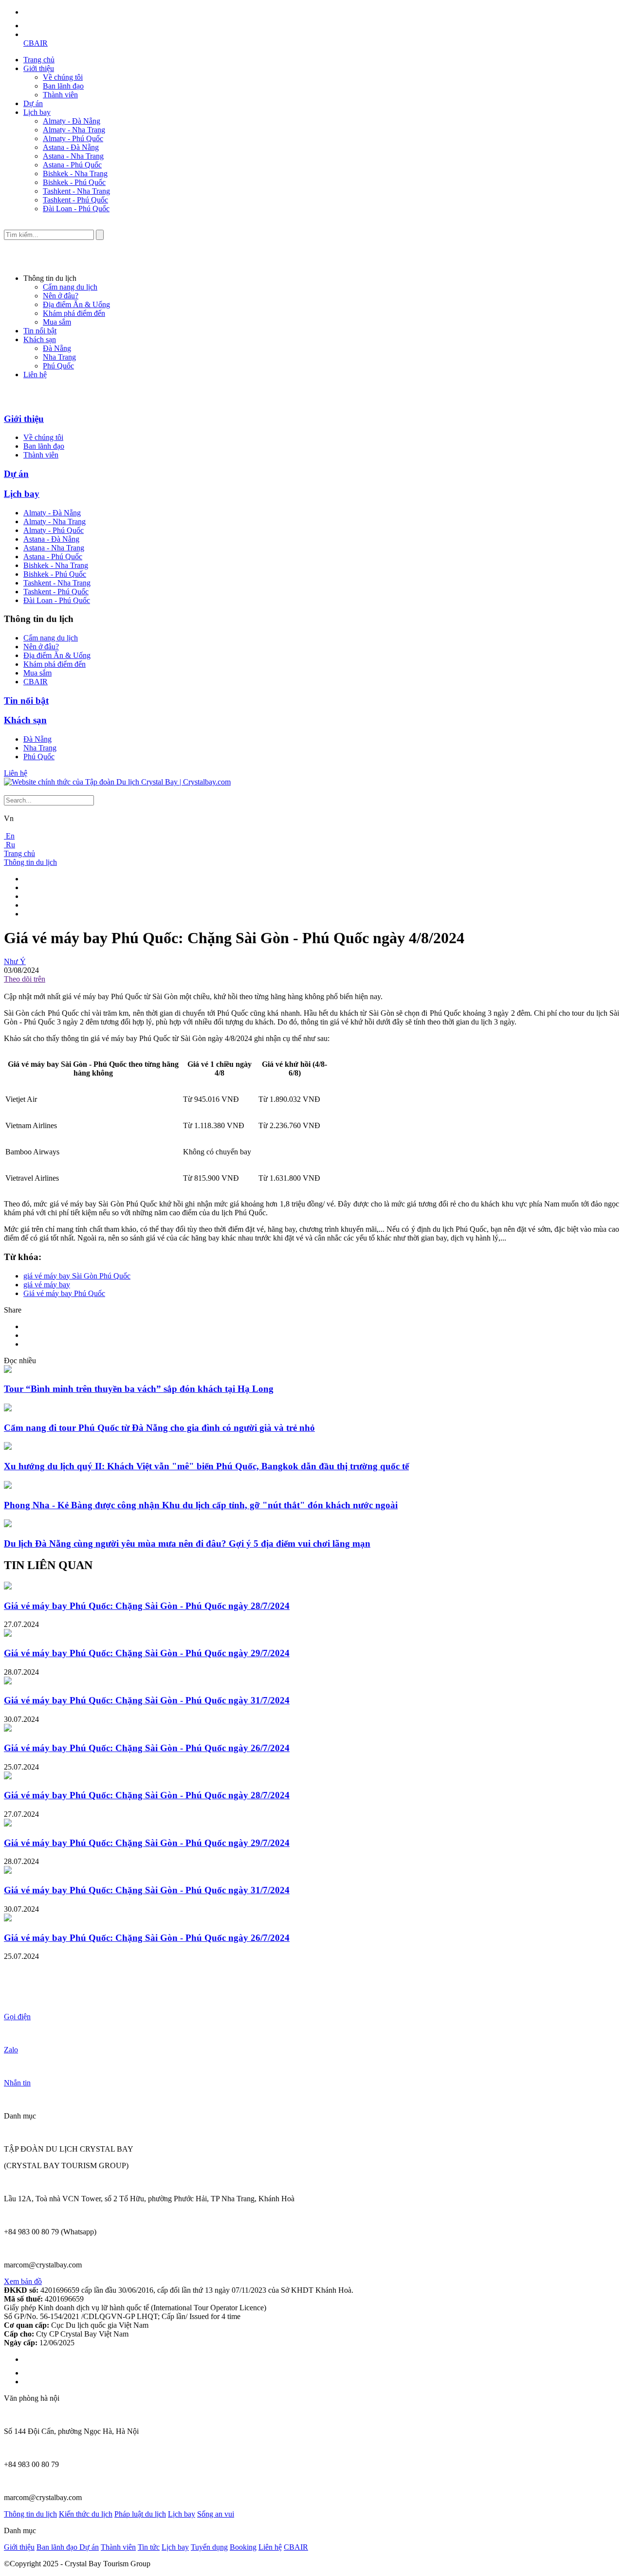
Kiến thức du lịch (86, 2514)
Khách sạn (40, 339)
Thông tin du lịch (30, 862)
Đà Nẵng (57, 348)
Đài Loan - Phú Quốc (76, 209)
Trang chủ (39, 60)
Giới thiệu (39, 68)
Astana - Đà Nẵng (71, 147)
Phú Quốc (58, 366)
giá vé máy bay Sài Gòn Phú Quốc (77, 1276)
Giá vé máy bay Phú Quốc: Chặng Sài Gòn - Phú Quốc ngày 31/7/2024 (147, 1700)
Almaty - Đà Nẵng (72, 121)
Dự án (33, 103)
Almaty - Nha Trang (74, 130)
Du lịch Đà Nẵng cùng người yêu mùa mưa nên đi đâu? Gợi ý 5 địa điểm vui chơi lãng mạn (187, 1544)
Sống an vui (216, 2514)
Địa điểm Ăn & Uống (76, 304)
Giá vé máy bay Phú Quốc (64, 1293)
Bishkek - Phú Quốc (74, 182)
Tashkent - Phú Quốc (75, 200)
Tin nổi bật (40, 331)
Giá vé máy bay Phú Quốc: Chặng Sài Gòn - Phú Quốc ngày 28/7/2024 (147, 1606)
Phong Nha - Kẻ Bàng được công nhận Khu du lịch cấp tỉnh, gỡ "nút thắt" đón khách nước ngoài (201, 1505)
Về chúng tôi (63, 77)
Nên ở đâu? (61, 296)
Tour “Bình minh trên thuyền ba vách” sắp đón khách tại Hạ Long (139, 1389)
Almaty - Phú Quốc (73, 138)
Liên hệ (35, 375)
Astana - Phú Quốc (72, 165)
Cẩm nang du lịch (70, 287)
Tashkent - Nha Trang (76, 191)
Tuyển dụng (209, 2547)
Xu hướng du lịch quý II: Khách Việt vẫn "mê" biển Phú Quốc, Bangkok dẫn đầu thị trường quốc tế (206, 1466)
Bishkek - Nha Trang (75, 174)
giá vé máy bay (47, 1285)
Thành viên (60, 95)
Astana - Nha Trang (73, 156)
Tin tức (149, 2547)
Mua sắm (57, 322)
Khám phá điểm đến (74, 313)
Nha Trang (59, 357)
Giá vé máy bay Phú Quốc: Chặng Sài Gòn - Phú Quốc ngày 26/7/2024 (147, 1748)
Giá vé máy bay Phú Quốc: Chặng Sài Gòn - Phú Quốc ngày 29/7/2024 (147, 1653)
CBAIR (36, 43)
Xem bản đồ (23, 2281)
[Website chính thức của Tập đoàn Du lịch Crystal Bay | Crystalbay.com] (117, 782)
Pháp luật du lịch (140, 2514)
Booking (243, 2547)
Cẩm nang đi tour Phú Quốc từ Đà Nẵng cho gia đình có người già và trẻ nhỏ (159, 1428)
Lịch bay (37, 112)
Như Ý (15, 961)
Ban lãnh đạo (63, 86)
